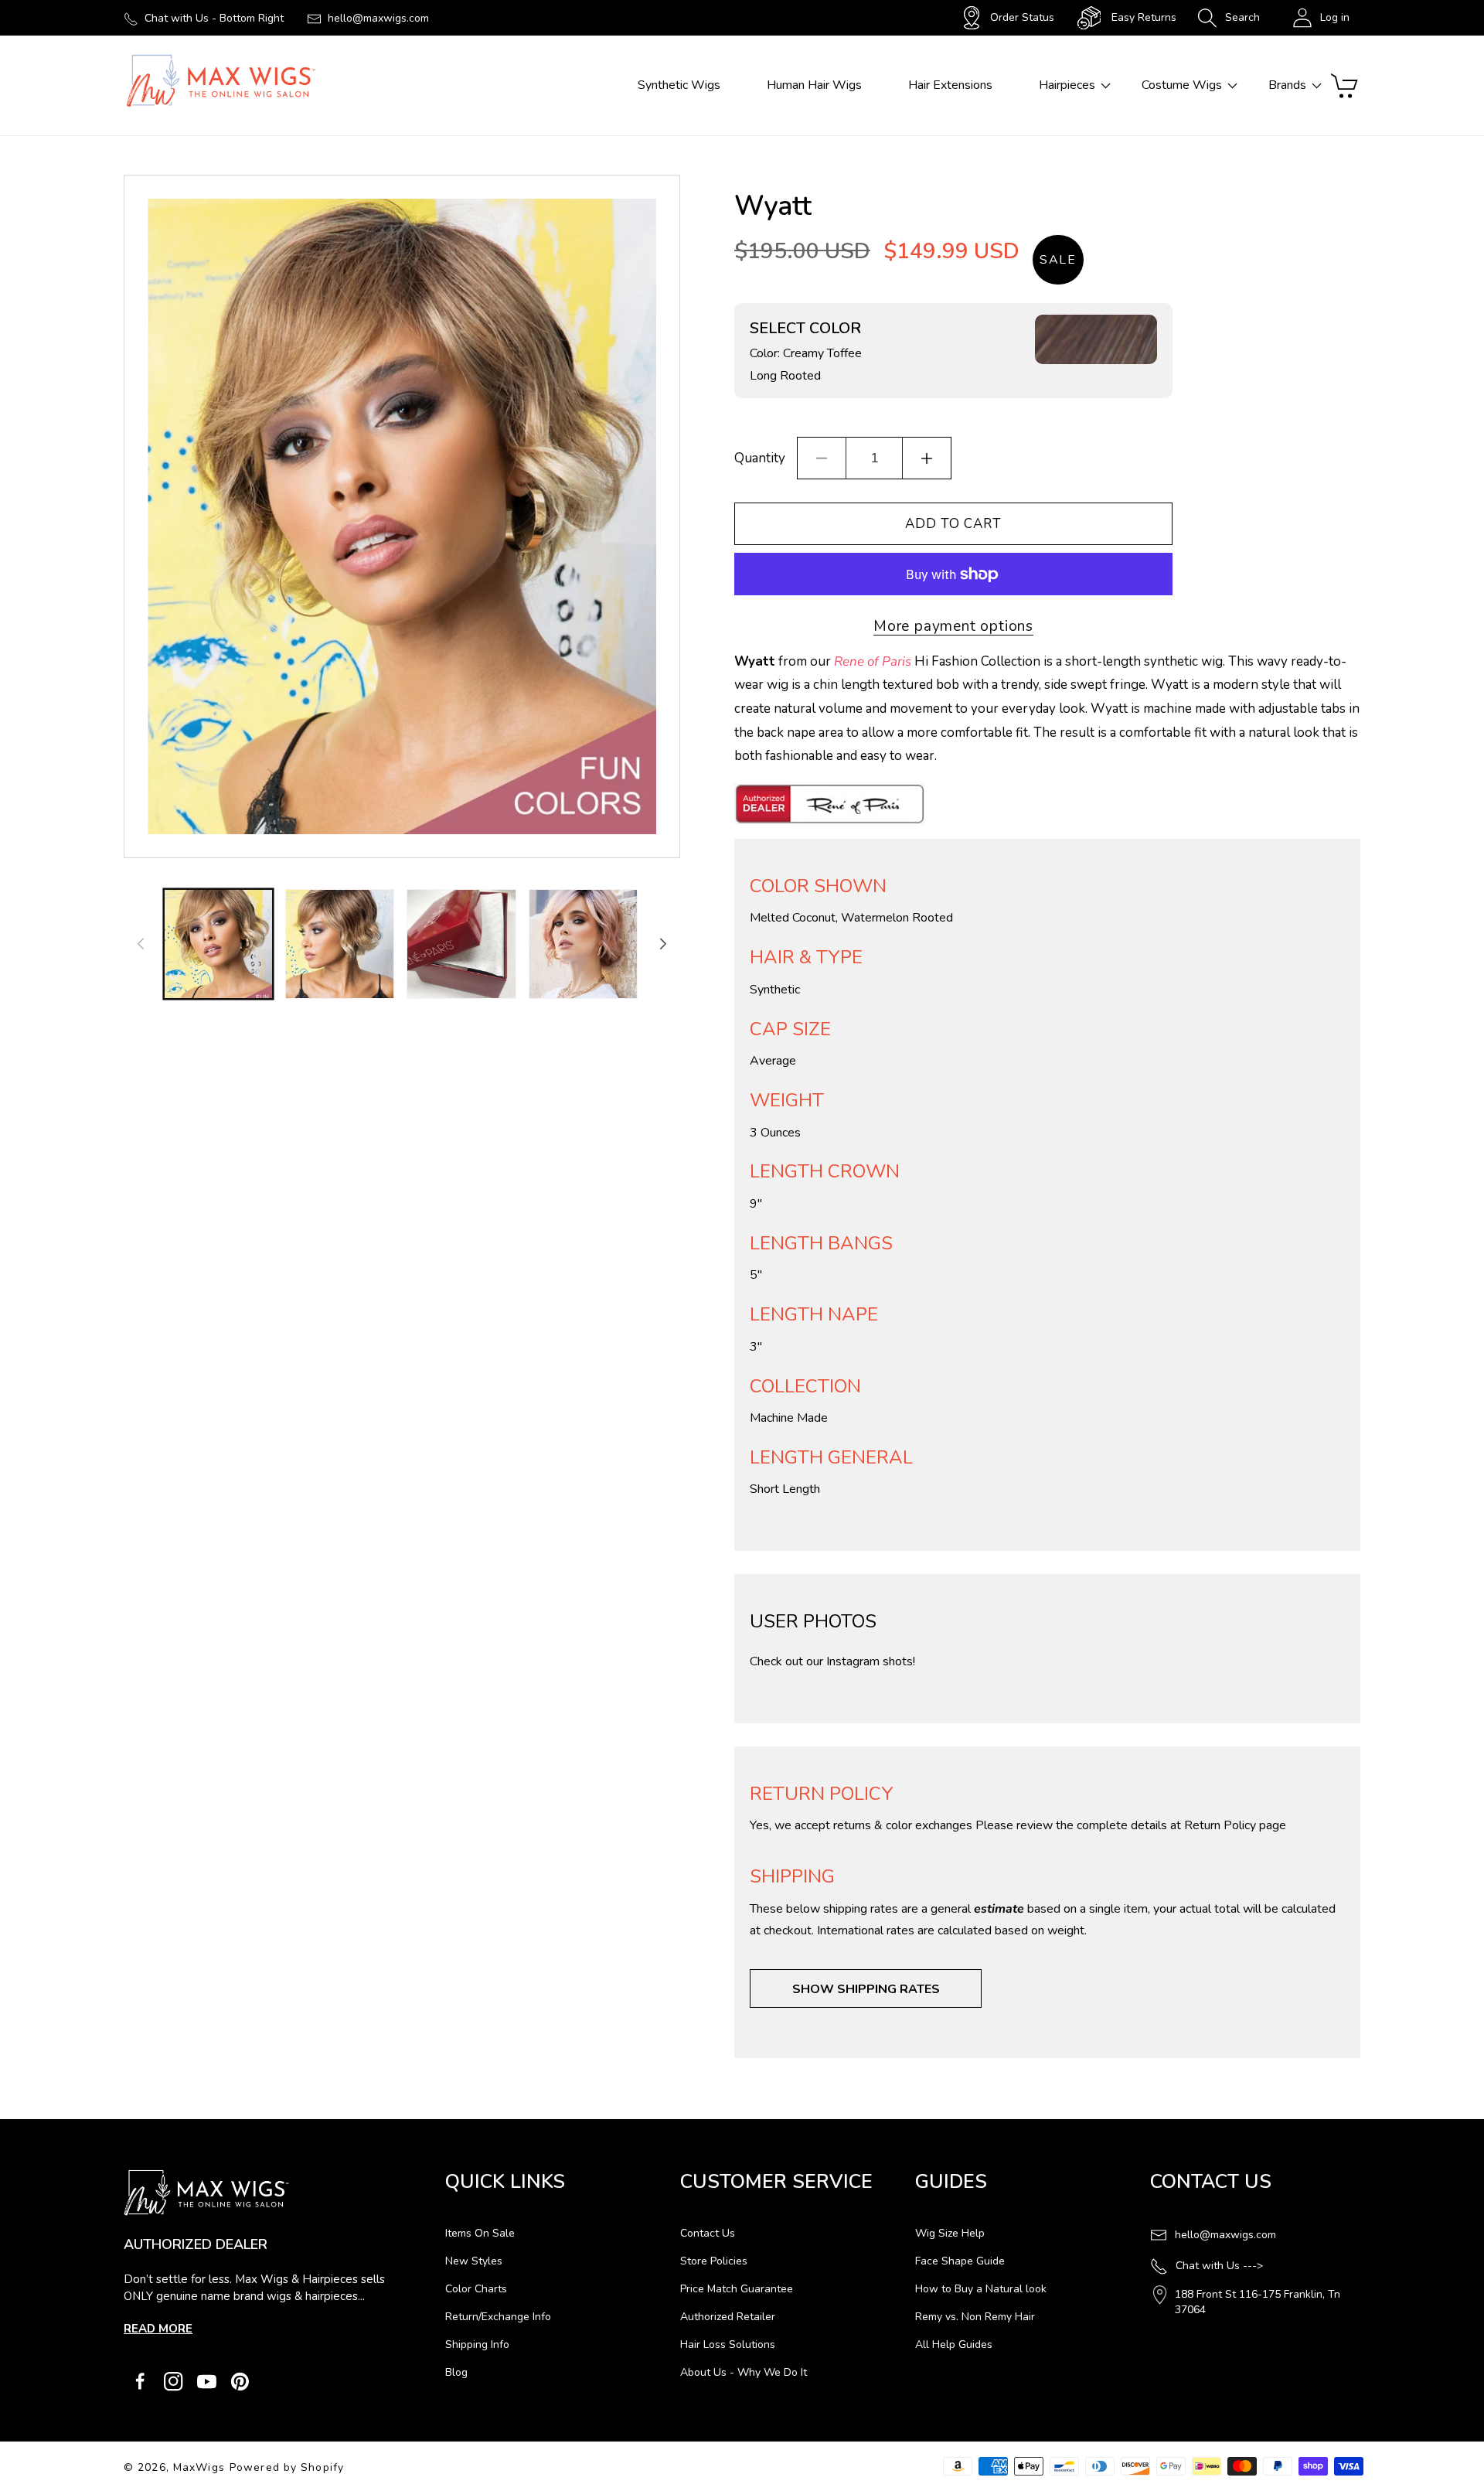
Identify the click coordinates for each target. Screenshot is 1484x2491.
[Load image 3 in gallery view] (461, 944)
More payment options (953, 626)
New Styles (474, 2261)
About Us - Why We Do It (744, 2372)
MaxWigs (199, 2467)
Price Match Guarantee (737, 2289)
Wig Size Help (950, 2233)
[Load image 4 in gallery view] (583, 944)
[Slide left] (141, 944)
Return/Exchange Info (498, 2317)
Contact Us (708, 2233)
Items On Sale (480, 2233)
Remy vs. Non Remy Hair (975, 2317)
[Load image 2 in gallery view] (340, 944)
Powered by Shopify (287, 2467)
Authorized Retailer (728, 2317)
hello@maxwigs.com (378, 18)
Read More (158, 2329)
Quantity (760, 458)
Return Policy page (1235, 1825)
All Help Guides (954, 2344)
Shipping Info (477, 2344)
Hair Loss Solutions (728, 2344)
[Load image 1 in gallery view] (218, 944)
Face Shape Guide (960, 2261)
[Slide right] (663, 944)
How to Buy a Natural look (981, 2289)
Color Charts (476, 2289)
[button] (1229, 18)
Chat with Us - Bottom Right (214, 18)
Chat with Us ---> (1219, 2266)
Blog (456, 2372)
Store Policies (714, 2261)
